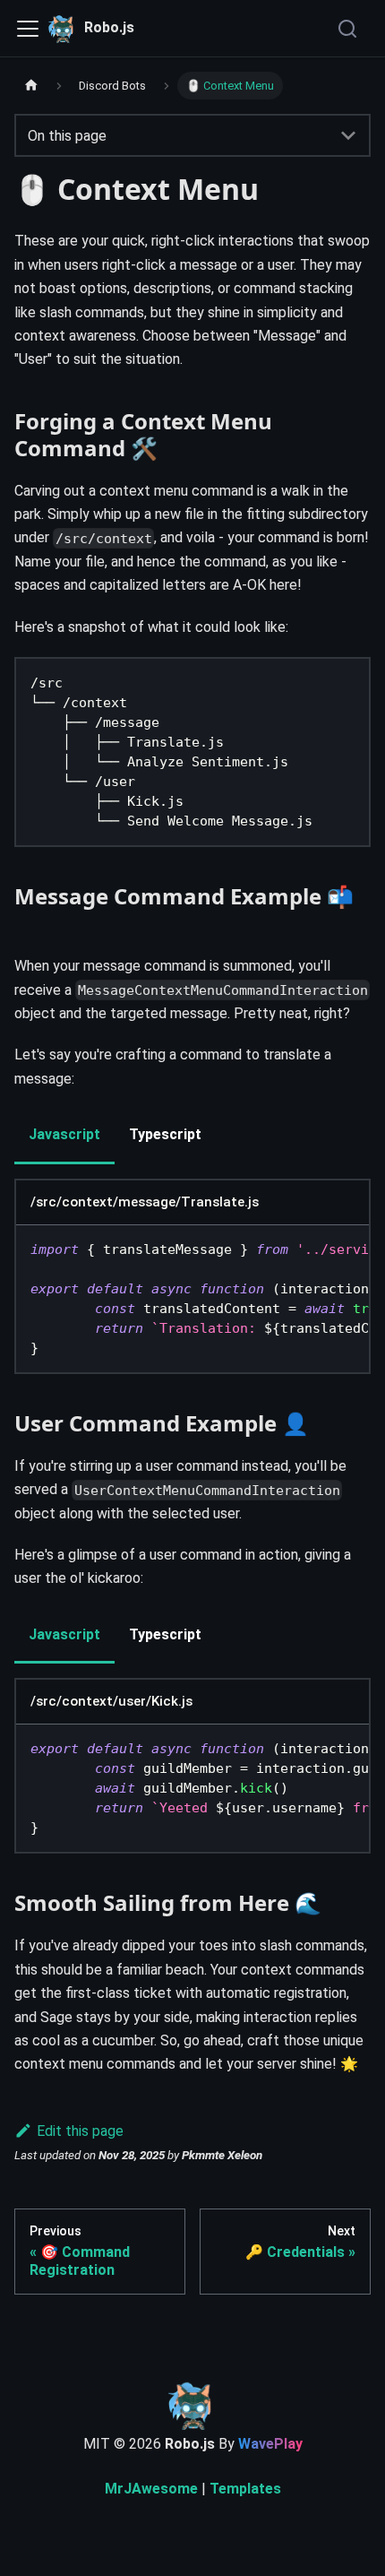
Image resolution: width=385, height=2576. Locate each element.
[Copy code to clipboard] (347, 687)
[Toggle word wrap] (314, 1254)
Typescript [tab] (165, 1134)
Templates (245, 2489)
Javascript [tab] (64, 1134)
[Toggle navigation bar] (28, 29)
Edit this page (80, 2131)
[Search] (349, 29)
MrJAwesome (151, 2489)
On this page (67, 136)
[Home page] (31, 86)
